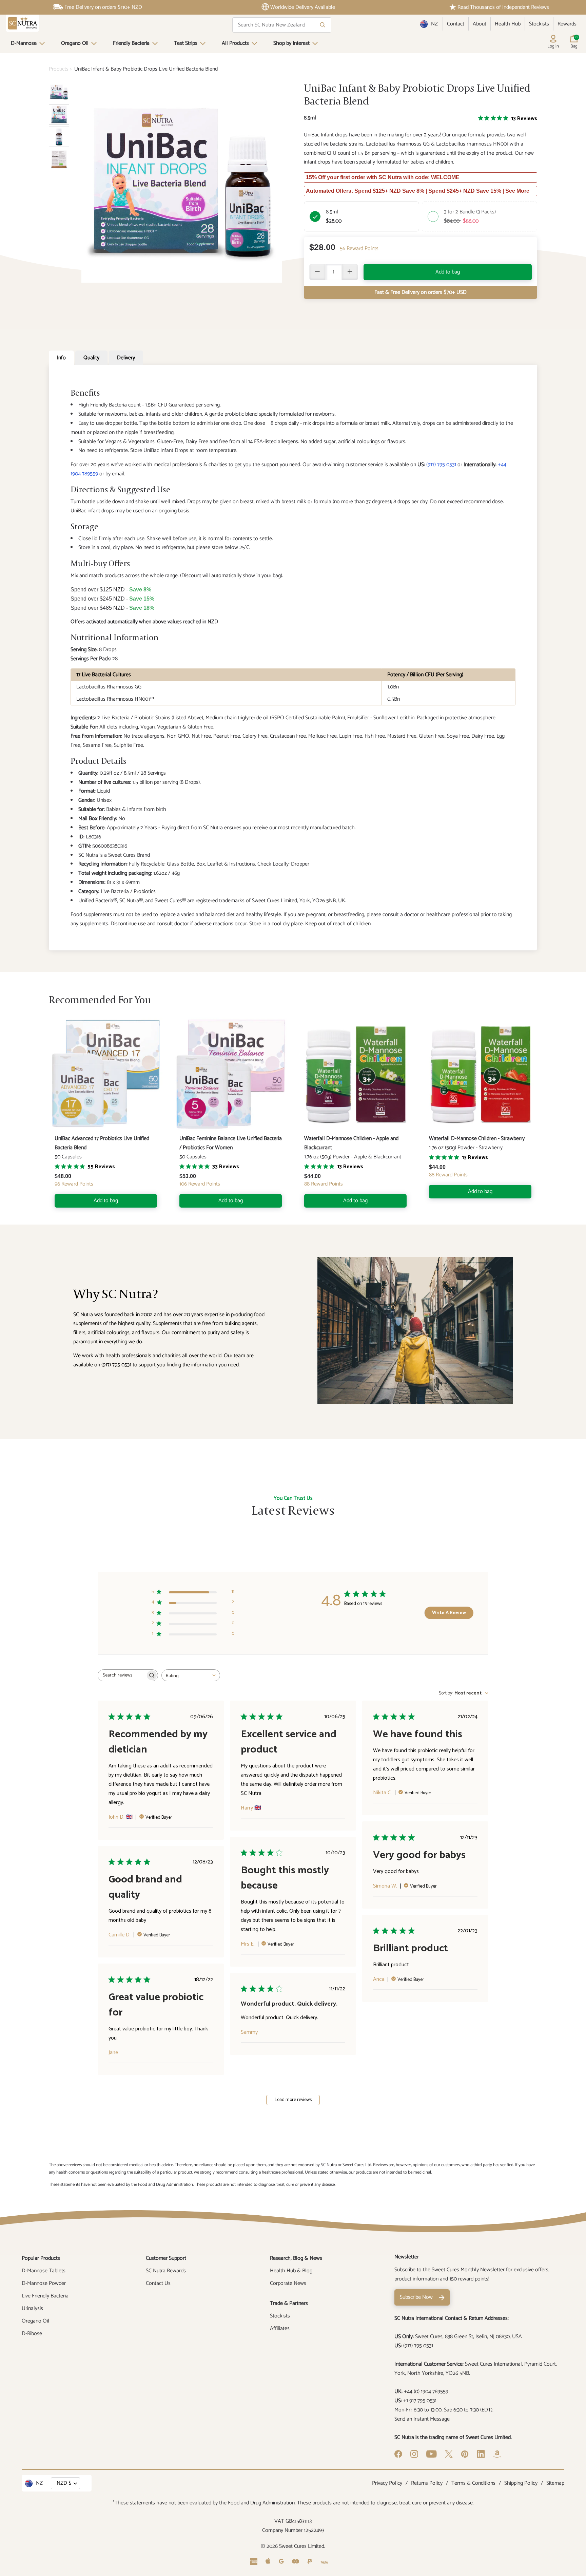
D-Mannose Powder (44, 2283)
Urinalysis (32, 2308)
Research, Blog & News (296, 2258)
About (480, 24)
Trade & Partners (289, 2303)
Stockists (539, 24)
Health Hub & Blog (291, 2271)
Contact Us (158, 2283)
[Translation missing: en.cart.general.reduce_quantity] (317, 272)
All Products (235, 43)
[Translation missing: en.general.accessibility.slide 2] (59, 137)
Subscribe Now (416, 2297)
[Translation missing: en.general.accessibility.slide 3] (59, 159)
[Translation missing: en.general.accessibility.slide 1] (59, 114)
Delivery (126, 358)
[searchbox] (122, 1675)
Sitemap (555, 2483)
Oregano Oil (75, 43)
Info (61, 358)
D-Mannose (24, 43)
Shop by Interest (291, 43)
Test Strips (186, 43)
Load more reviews (293, 2100)
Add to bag (448, 272)
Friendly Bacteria (131, 43)
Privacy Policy (387, 2483)
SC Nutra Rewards (166, 2271)
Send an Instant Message (422, 2419)
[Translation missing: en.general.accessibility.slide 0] (59, 92)
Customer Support (166, 2258)
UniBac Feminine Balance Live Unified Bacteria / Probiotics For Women (231, 1143)
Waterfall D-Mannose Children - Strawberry (477, 1139)
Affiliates (280, 2328)
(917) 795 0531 (441, 465)
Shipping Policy (521, 2483)
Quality (91, 358)
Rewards (567, 24)
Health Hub (508, 24)
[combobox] (191, 1675)
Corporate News (288, 2283)
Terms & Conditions (473, 2483)
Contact (456, 24)
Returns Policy (427, 2483)
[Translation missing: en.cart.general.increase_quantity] (350, 272)
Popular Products (41, 2258)
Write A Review (449, 1613)
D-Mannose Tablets (44, 2271)
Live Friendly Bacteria (45, 2296)
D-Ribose (32, 2334)
